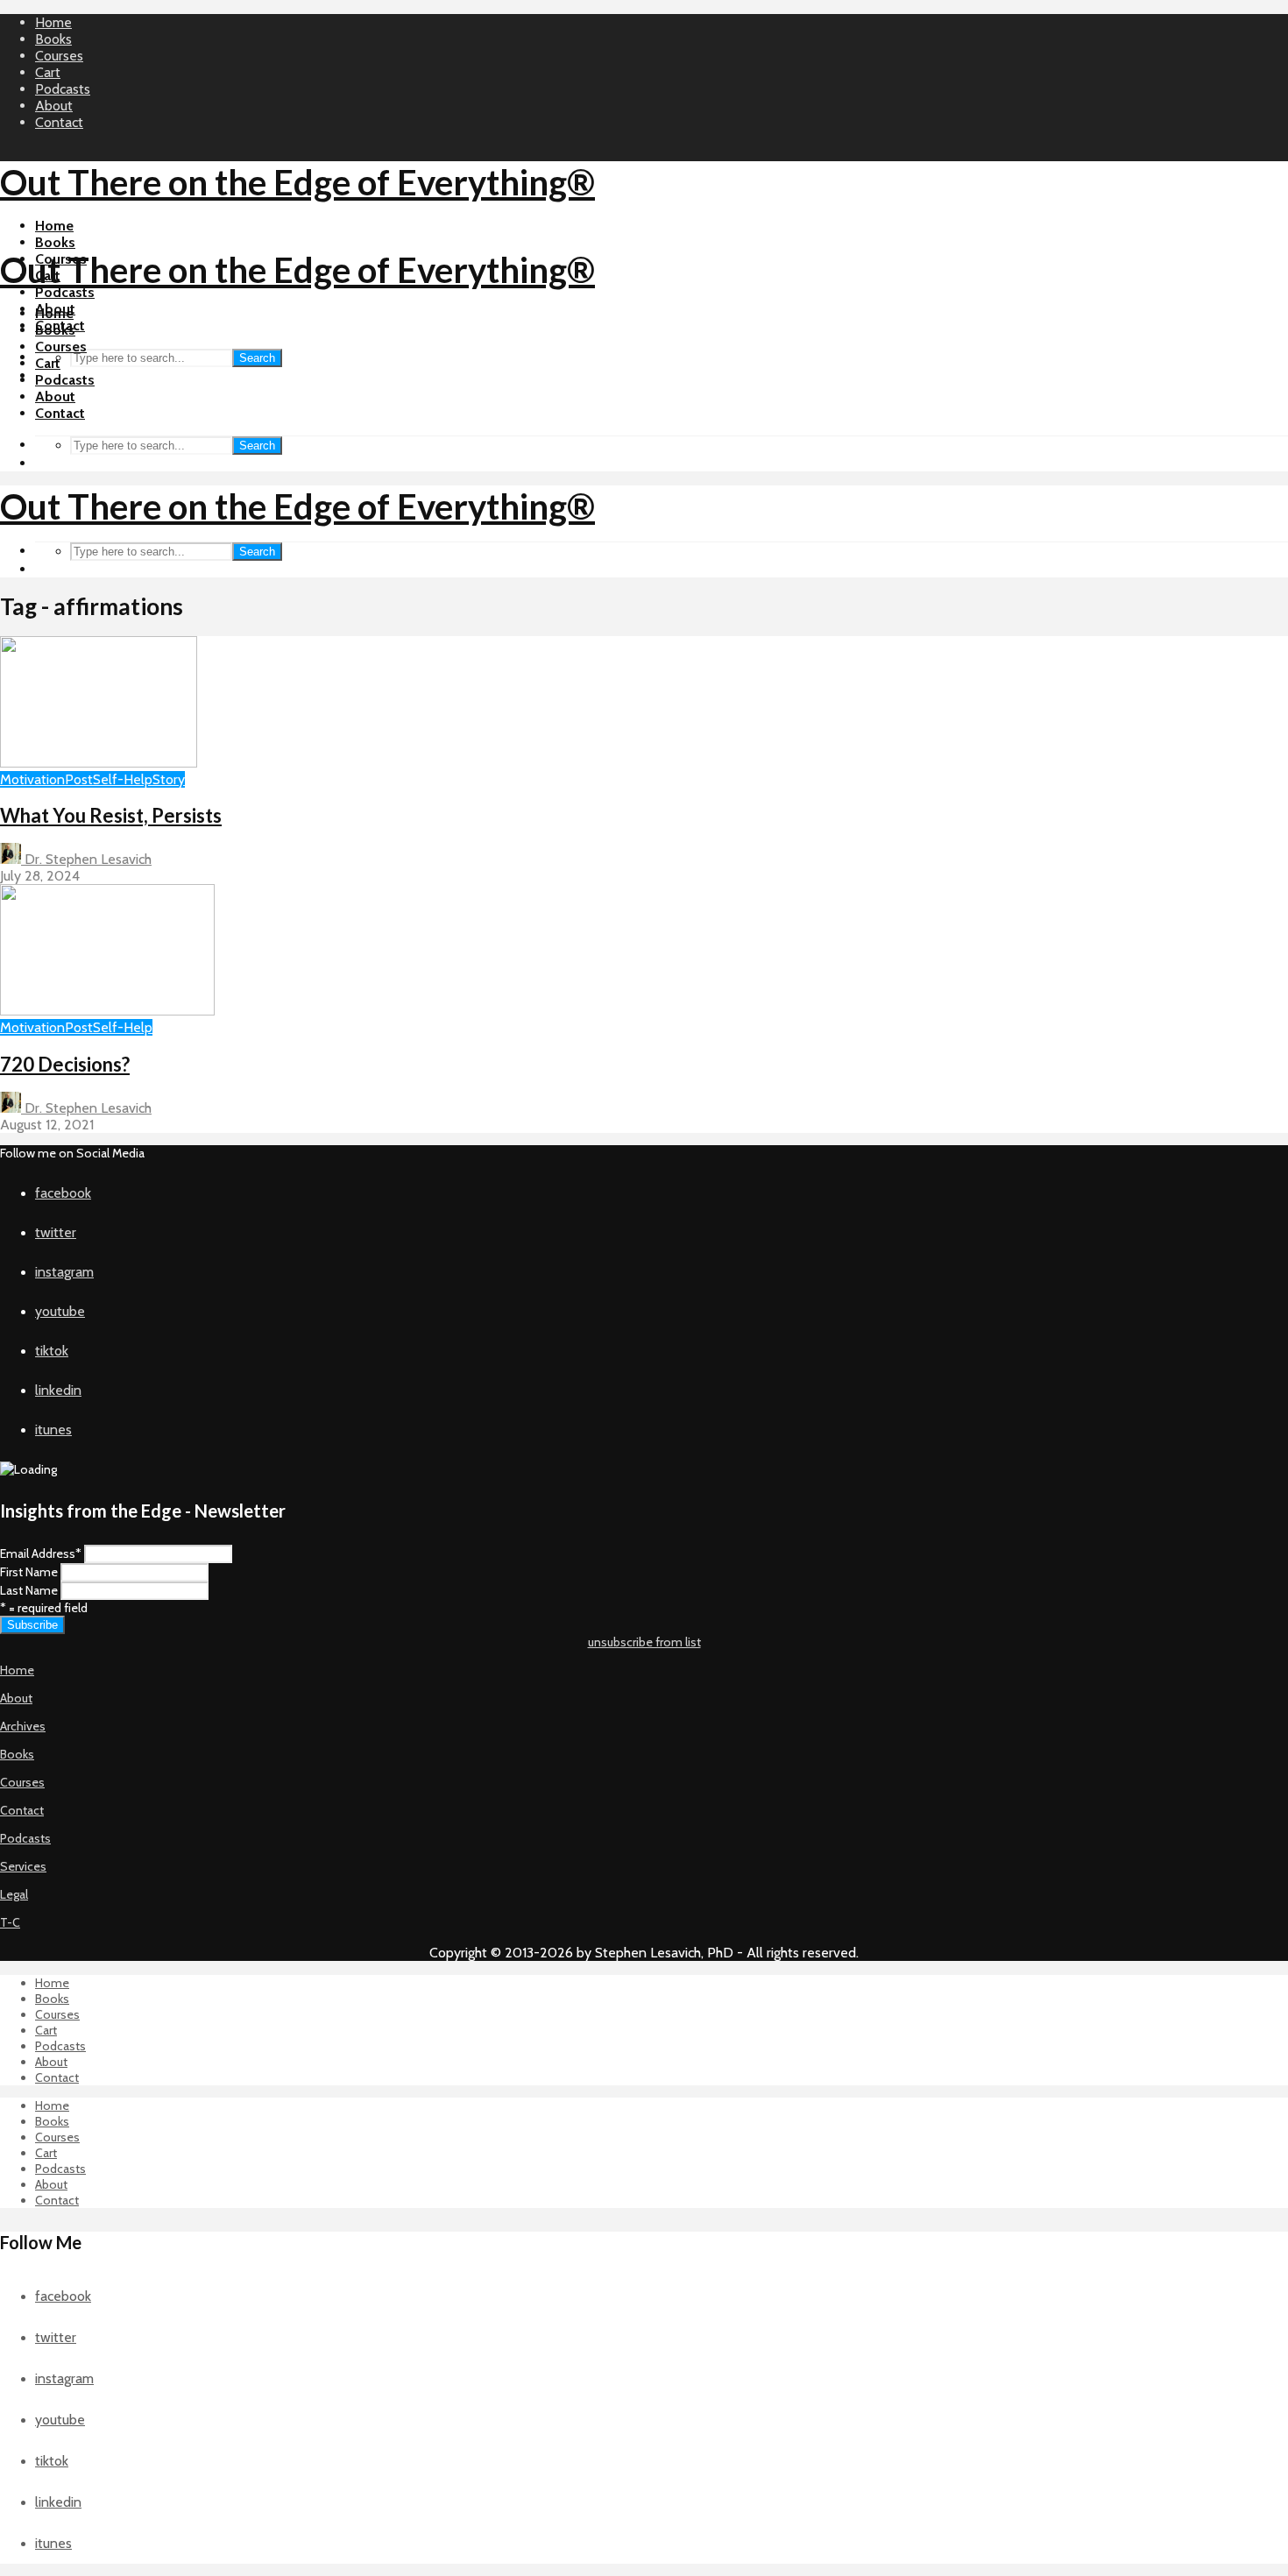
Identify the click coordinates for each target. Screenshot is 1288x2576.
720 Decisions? (65, 1064)
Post (79, 779)
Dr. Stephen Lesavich (86, 859)
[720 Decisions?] (107, 1011)
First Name (29, 1572)
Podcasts (63, 89)
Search (257, 358)
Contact (59, 122)
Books (53, 39)
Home (53, 22)
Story (169, 779)
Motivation (32, 779)
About (54, 106)
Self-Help (123, 779)
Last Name (29, 1590)
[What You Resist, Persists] (99, 763)
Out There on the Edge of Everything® (297, 182)
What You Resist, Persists (111, 815)
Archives (23, 1726)
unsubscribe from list (644, 1642)
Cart (48, 72)
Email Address (41, 1553)
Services (23, 1866)
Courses (59, 56)
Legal (14, 1894)
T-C (10, 1922)
